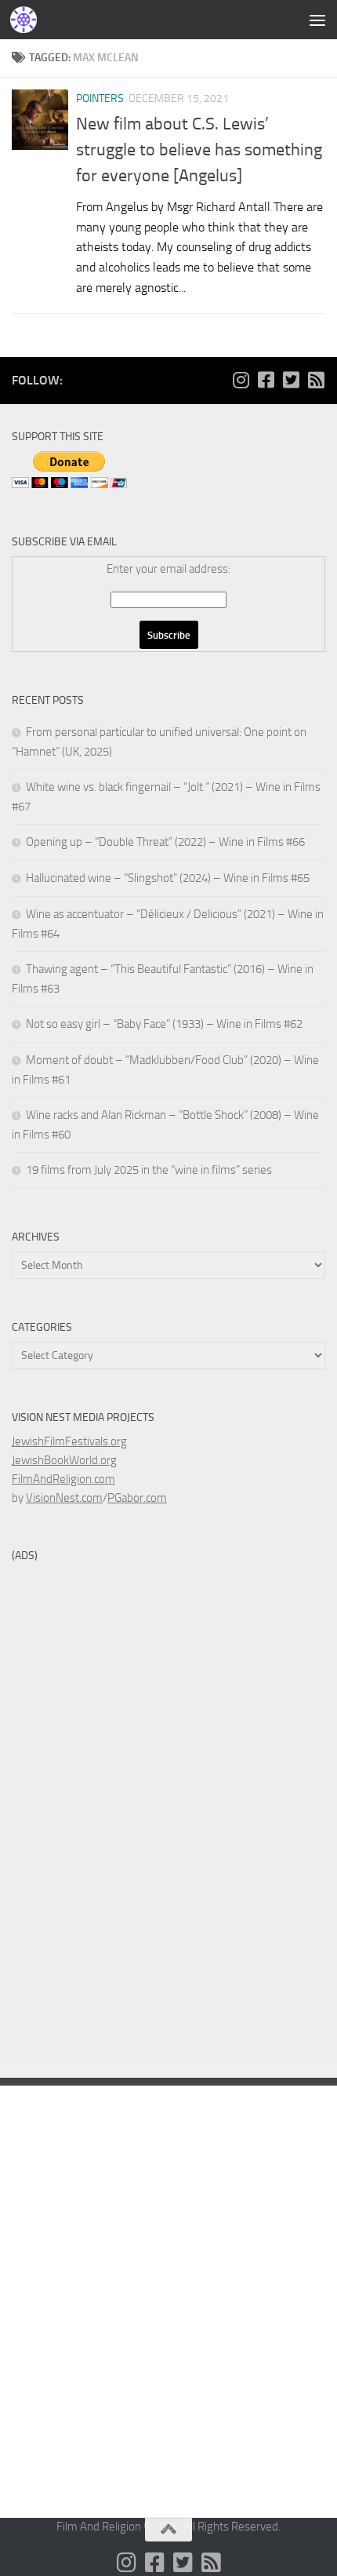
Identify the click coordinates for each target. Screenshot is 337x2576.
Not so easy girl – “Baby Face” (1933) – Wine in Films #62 (164, 1024)
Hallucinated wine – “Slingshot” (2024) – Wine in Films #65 (168, 878)
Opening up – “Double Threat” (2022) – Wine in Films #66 (165, 842)
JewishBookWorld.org (64, 1460)
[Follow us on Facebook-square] (266, 380)
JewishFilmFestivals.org (69, 1441)
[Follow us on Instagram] (241, 380)
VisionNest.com (64, 1498)
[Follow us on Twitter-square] (291, 380)
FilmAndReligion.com (63, 1479)
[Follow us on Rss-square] (316, 380)
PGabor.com (137, 1498)
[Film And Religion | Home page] (28, 20)
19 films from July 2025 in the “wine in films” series (149, 1170)
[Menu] (317, 20)
